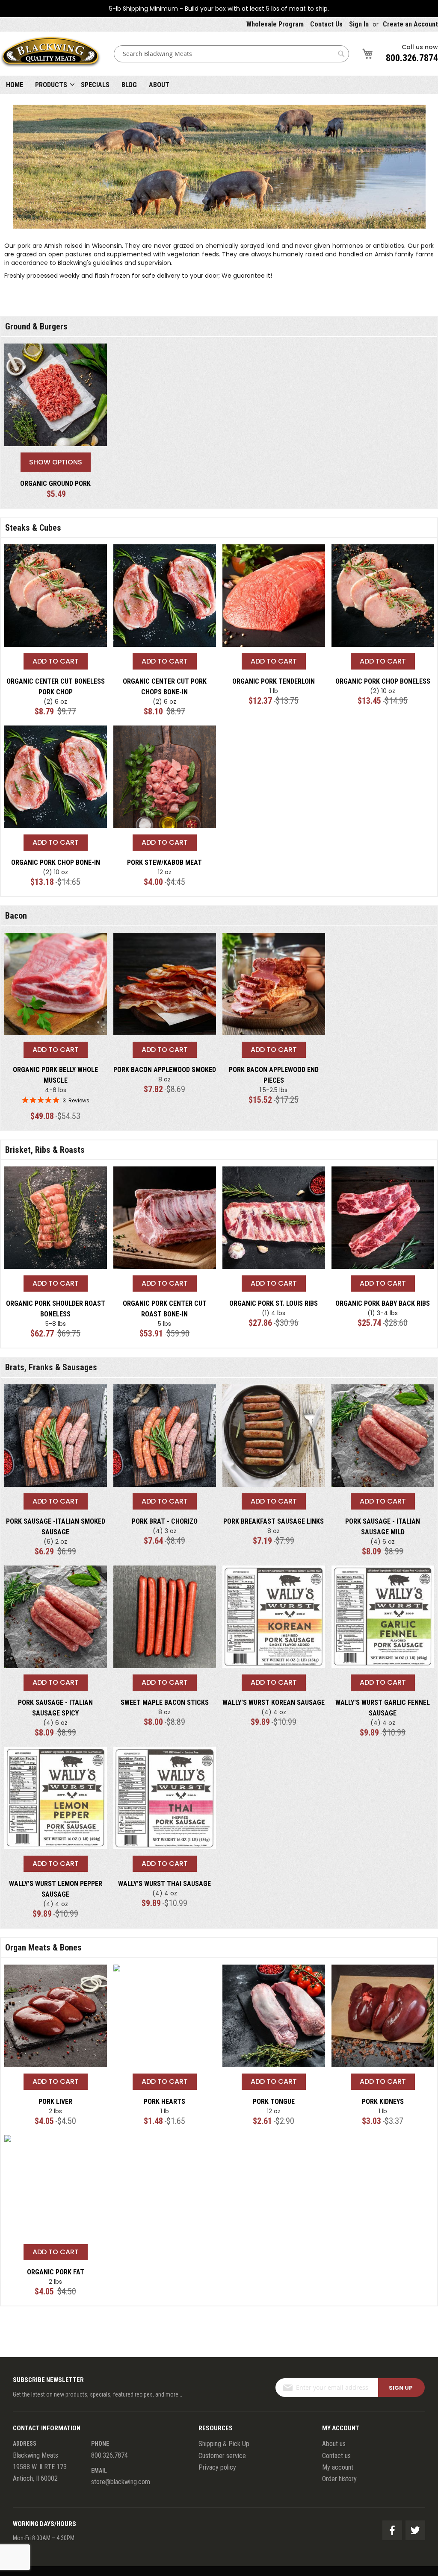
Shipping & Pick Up (224, 2444)
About (159, 85)
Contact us (336, 2456)
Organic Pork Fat (56, 2272)
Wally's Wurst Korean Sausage (274, 1702)
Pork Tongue (274, 2102)
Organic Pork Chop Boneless (383, 681)
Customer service (222, 2456)
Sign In (359, 24)
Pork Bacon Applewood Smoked (165, 1070)
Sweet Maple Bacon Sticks (165, 1702)
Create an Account (410, 24)
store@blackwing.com (121, 2482)
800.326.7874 (412, 58)
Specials (95, 85)
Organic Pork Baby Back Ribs (383, 1303)
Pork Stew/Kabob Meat (164, 862)
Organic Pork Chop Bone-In (56, 862)
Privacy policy (217, 2467)
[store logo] (50, 54)
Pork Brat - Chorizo (165, 1521)
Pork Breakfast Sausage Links (274, 1521)
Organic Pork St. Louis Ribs (274, 1303)
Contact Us (326, 24)
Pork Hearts (164, 2102)
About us (334, 2444)
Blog (129, 85)
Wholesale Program (275, 24)
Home (15, 85)
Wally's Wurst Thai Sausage (164, 1884)
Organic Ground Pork (55, 483)
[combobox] (231, 54)
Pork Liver (55, 2102)
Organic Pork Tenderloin (274, 681)
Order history (339, 2479)
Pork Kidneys (383, 2102)
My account (338, 2467)
